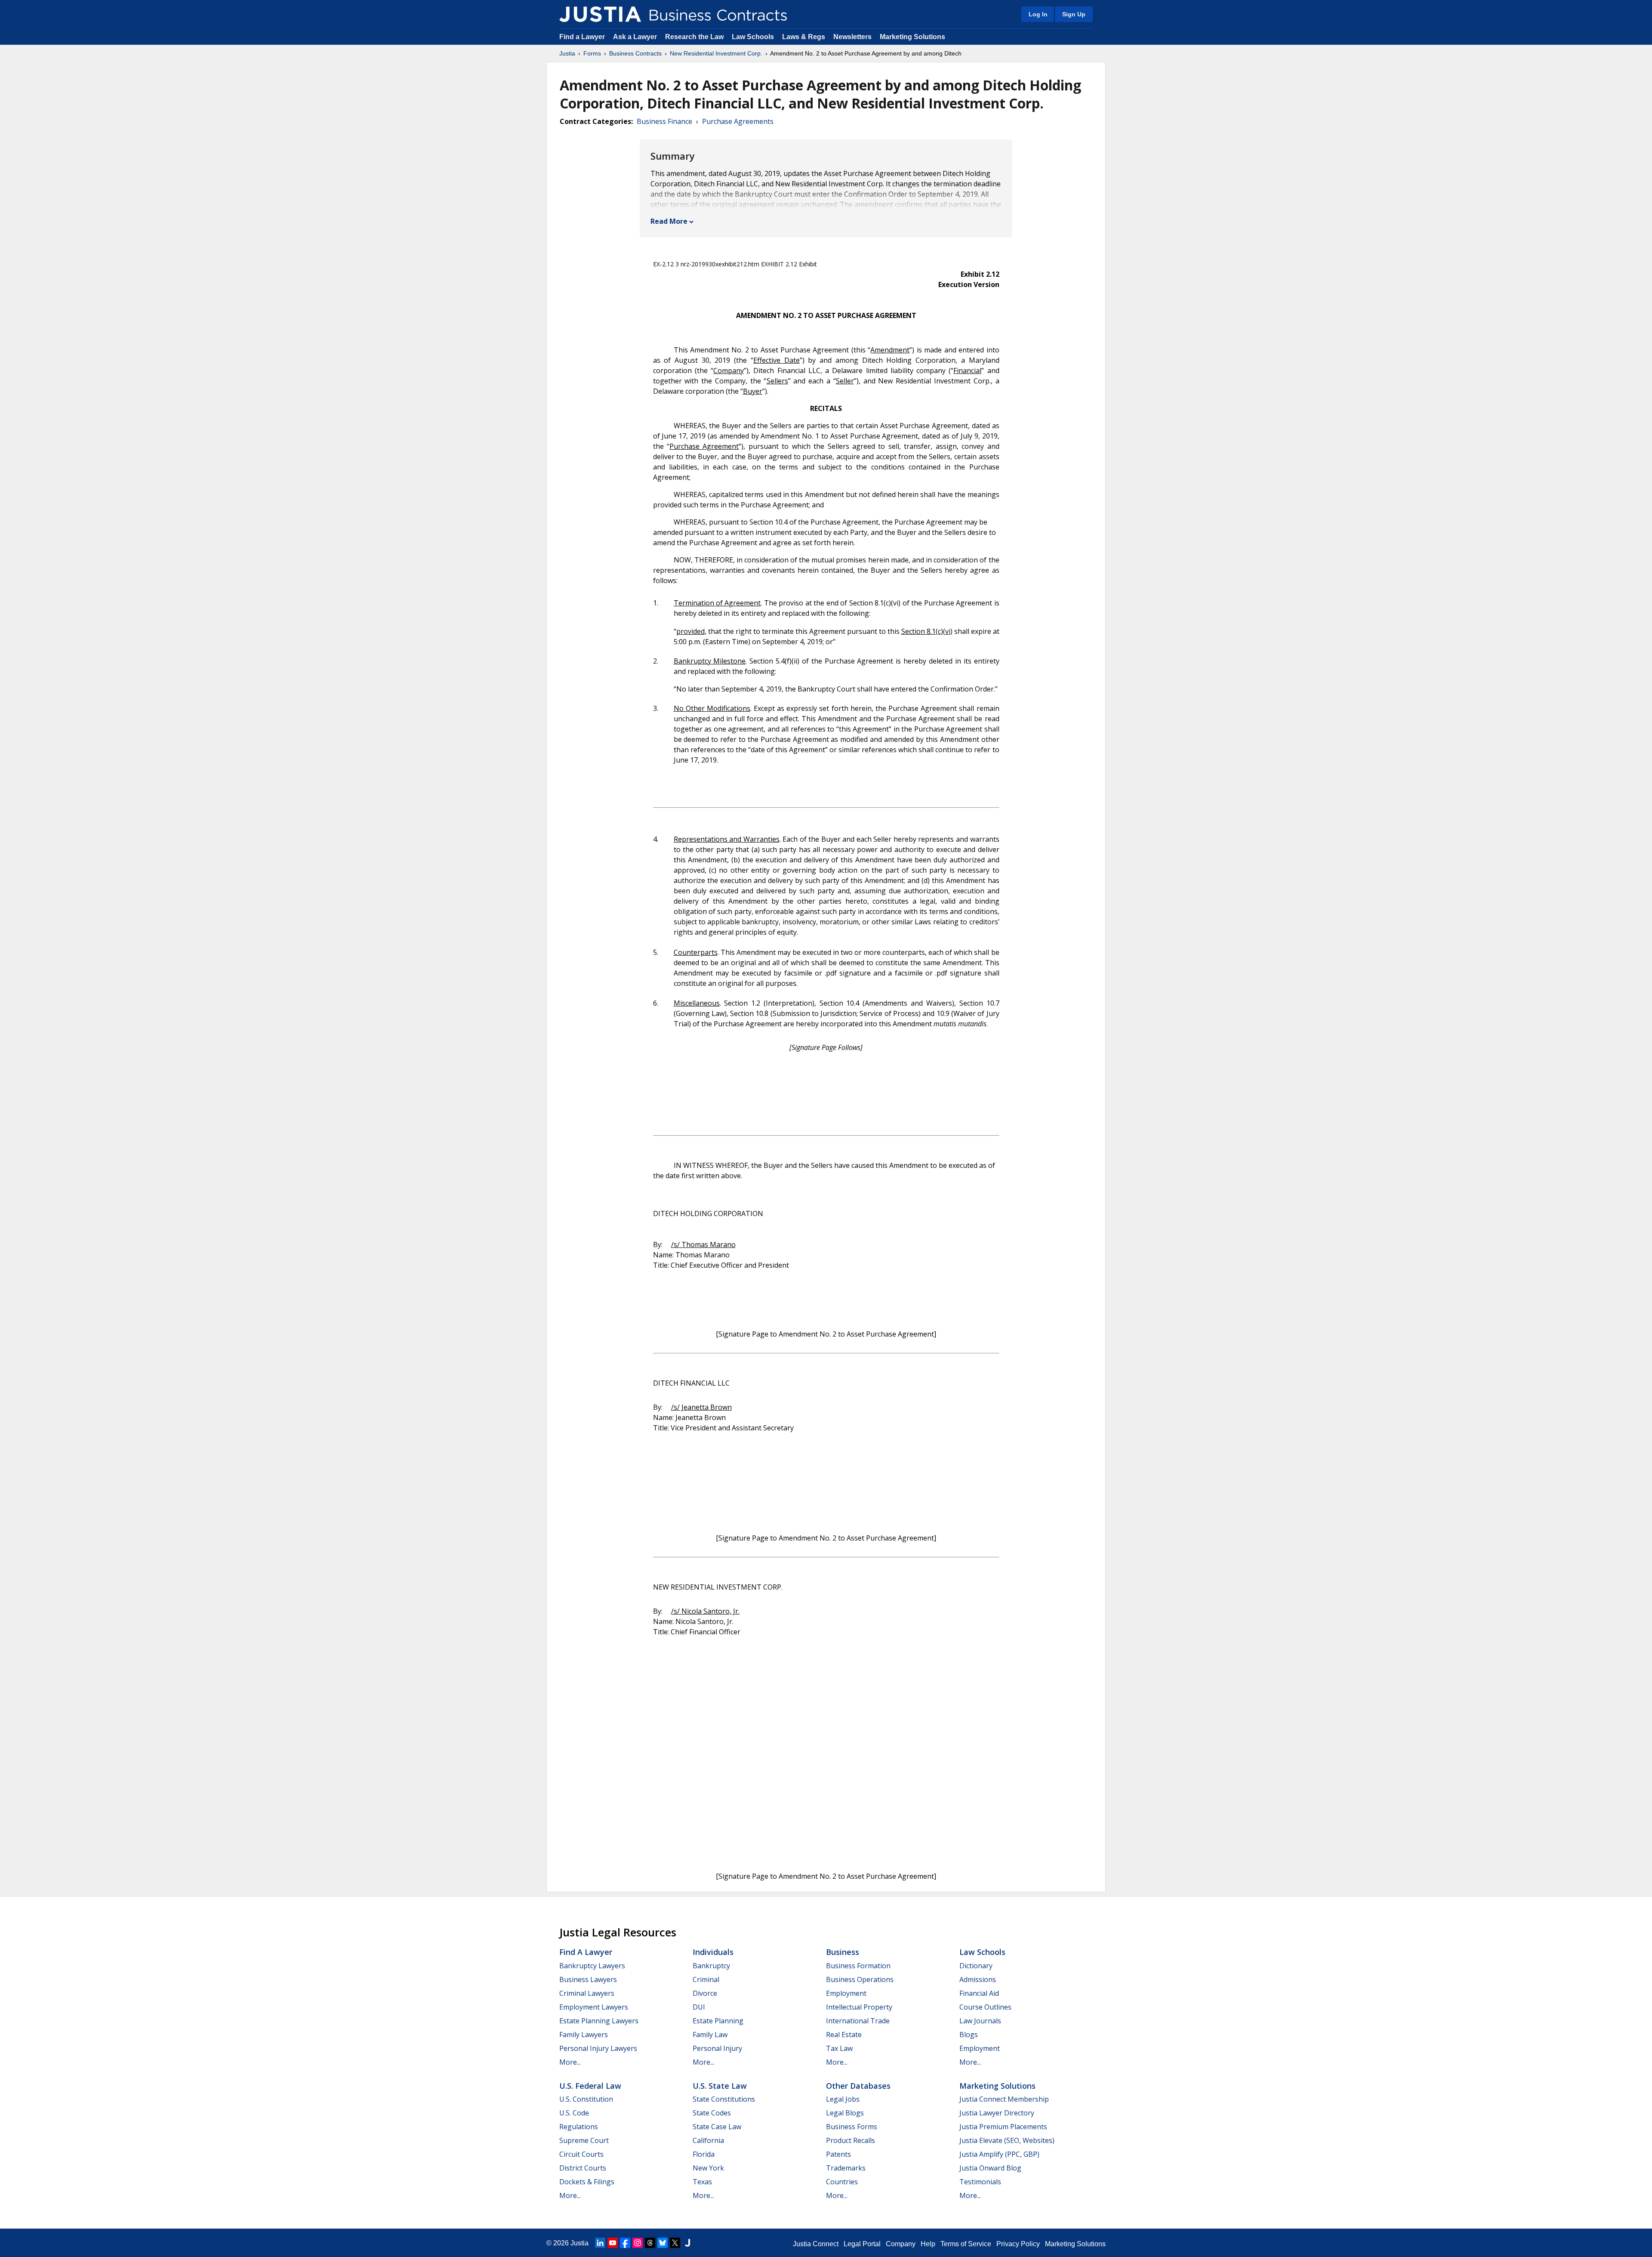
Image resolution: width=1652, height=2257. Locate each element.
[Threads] (650, 2243)
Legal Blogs (845, 2113)
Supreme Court (584, 2140)
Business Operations (860, 1979)
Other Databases (858, 2086)
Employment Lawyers (594, 2007)
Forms (592, 53)
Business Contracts (635, 53)
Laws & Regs (804, 37)
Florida (704, 2154)
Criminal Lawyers (587, 1993)
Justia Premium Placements (1003, 2127)
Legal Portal (862, 2244)
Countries (842, 2182)
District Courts (583, 2168)
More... (570, 2062)
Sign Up (1074, 14)
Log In (1038, 14)
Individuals (713, 1952)
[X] (675, 2243)
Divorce (705, 1993)
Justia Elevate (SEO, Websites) (1007, 2140)
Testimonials (980, 2182)
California (708, 2140)
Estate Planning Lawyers (599, 2021)
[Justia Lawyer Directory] (687, 2243)
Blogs (969, 2035)
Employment (846, 1993)
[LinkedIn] (600, 2243)
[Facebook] (625, 2243)
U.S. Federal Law (590, 2086)
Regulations (579, 2127)
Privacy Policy (1018, 2244)
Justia (567, 53)
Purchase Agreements (738, 121)
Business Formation (858, 1966)
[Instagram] (638, 2243)
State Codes (712, 2113)
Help (928, 2244)
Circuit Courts (581, 2154)
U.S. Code (574, 2113)
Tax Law (839, 2048)
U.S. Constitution (586, 2099)
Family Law (710, 2035)
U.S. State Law (720, 2086)
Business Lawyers (588, 1979)
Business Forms (852, 2127)
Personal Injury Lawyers (598, 2048)
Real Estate (844, 2035)
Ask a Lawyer (636, 37)
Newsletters (852, 37)
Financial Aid (979, 1993)
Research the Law (694, 37)
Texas (702, 2182)
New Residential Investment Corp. (716, 53)
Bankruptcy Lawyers (592, 1966)
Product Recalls (851, 2140)
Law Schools (753, 37)
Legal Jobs (843, 2099)
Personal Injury (717, 2048)
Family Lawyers (584, 2035)
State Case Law (717, 2127)
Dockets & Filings (587, 2182)
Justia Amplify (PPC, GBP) (999, 2154)
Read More (669, 221)
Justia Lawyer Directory (997, 2113)
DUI (699, 2007)
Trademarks (846, 2168)
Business (843, 1952)
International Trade (858, 2021)
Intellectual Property (859, 2007)
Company (901, 2244)
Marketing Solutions (912, 37)
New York (708, 2168)
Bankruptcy (711, 1966)
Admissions (978, 1979)
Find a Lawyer (582, 37)
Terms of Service (966, 2244)
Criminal (706, 1979)
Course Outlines (985, 2007)
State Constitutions (724, 2099)
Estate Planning (718, 2021)
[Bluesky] (663, 2243)
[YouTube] (613, 2243)
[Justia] (600, 14)
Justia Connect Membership (1004, 2099)
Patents (838, 2154)
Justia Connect (816, 2244)
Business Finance (664, 121)
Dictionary (976, 1966)
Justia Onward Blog (990, 2168)
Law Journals (980, 2021)
